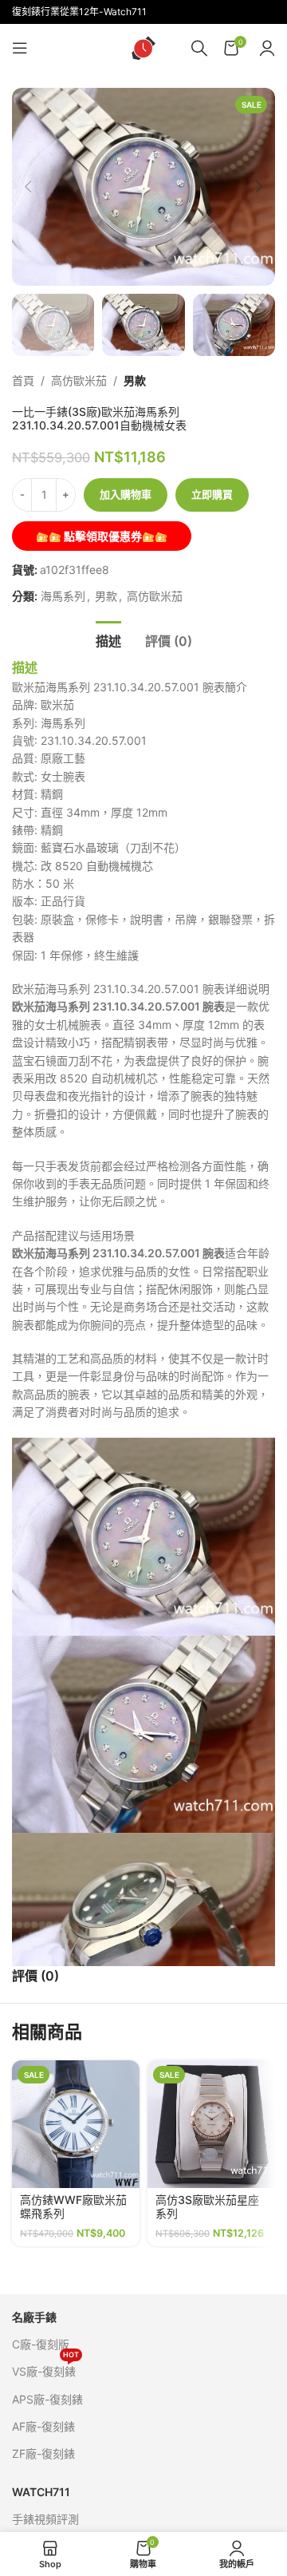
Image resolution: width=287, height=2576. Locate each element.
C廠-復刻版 (41, 2344)
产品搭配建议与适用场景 (73, 1235)
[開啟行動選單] (20, 48)
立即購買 (212, 494)
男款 (135, 380)
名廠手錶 (34, 2317)
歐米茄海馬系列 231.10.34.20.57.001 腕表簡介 (130, 687)
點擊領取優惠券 (102, 536)
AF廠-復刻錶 (43, 2426)
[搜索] (199, 48)
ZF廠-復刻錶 (43, 2453)
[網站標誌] (143, 47)
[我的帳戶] (267, 48)
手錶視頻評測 (45, 2519)
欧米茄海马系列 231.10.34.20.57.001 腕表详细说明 (141, 989)
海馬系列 (63, 596)
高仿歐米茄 (79, 380)
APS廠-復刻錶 (47, 2399)
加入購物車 (126, 494)
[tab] (108, 639)
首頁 (23, 380)
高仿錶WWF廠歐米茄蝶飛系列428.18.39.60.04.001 (73, 2220)
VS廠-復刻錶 (45, 2368)
